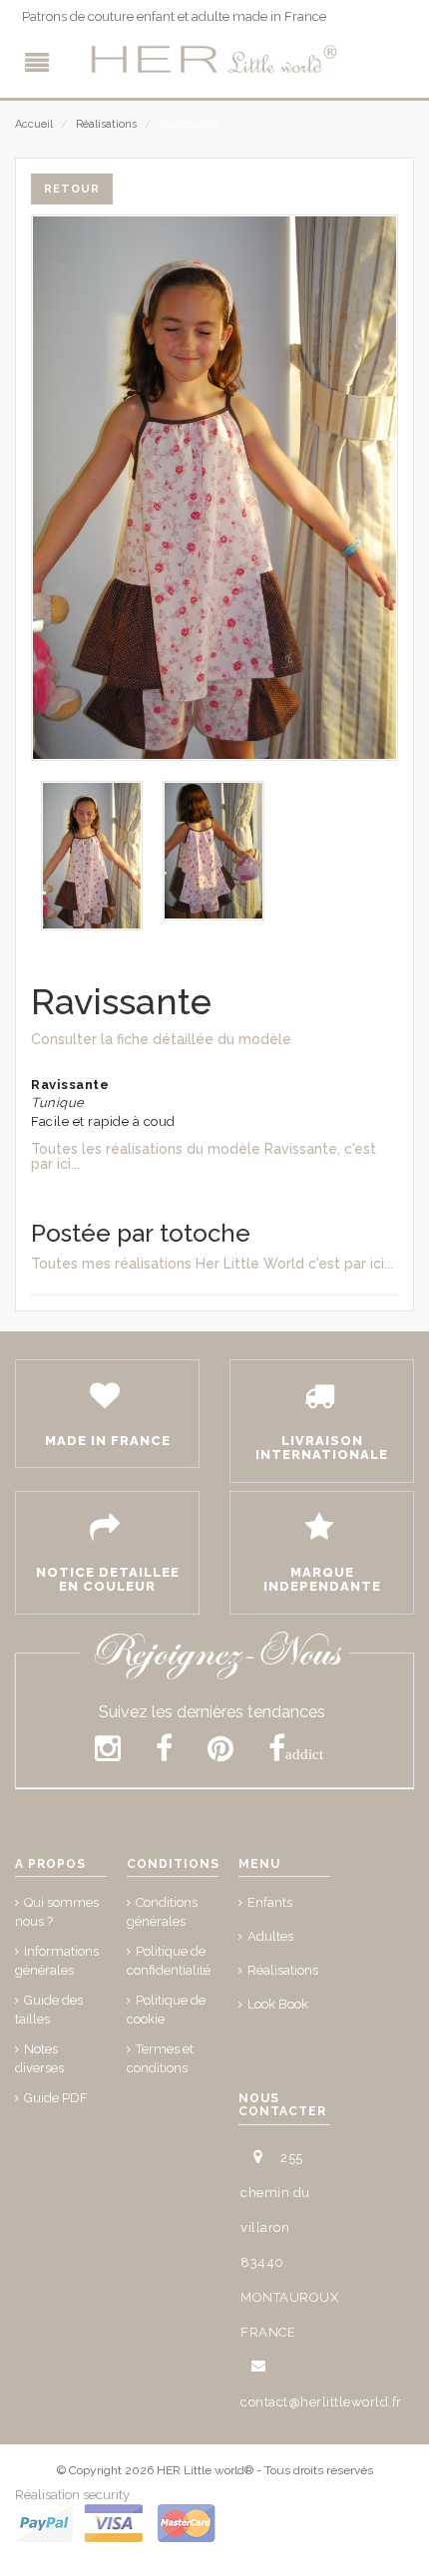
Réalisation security (72, 2495)
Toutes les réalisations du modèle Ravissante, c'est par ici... (204, 1156)
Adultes (270, 1936)
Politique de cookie (166, 2010)
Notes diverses (39, 2058)
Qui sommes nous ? (57, 1912)
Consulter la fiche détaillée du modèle (161, 1039)
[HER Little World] (214, 60)
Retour (72, 189)
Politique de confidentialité (169, 1961)
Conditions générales (162, 1912)
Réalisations (106, 124)
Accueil (34, 124)
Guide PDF (56, 2098)
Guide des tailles (49, 2010)
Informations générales (57, 1961)
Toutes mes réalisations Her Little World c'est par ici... (212, 1264)
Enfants (270, 1902)
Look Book (278, 2004)
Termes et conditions (160, 2058)
